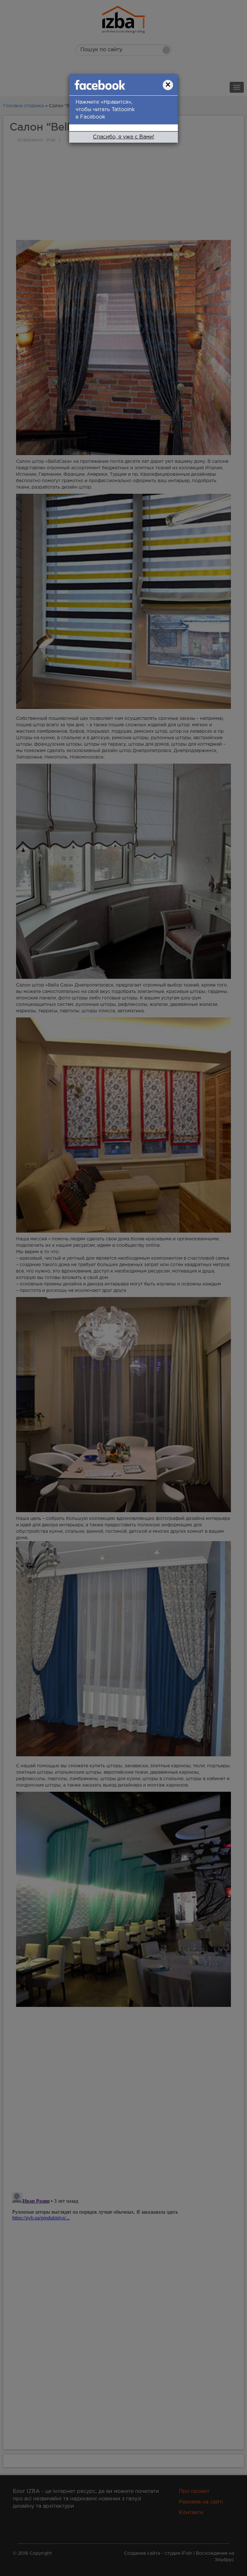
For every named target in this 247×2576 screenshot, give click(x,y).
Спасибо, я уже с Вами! (123, 137)
